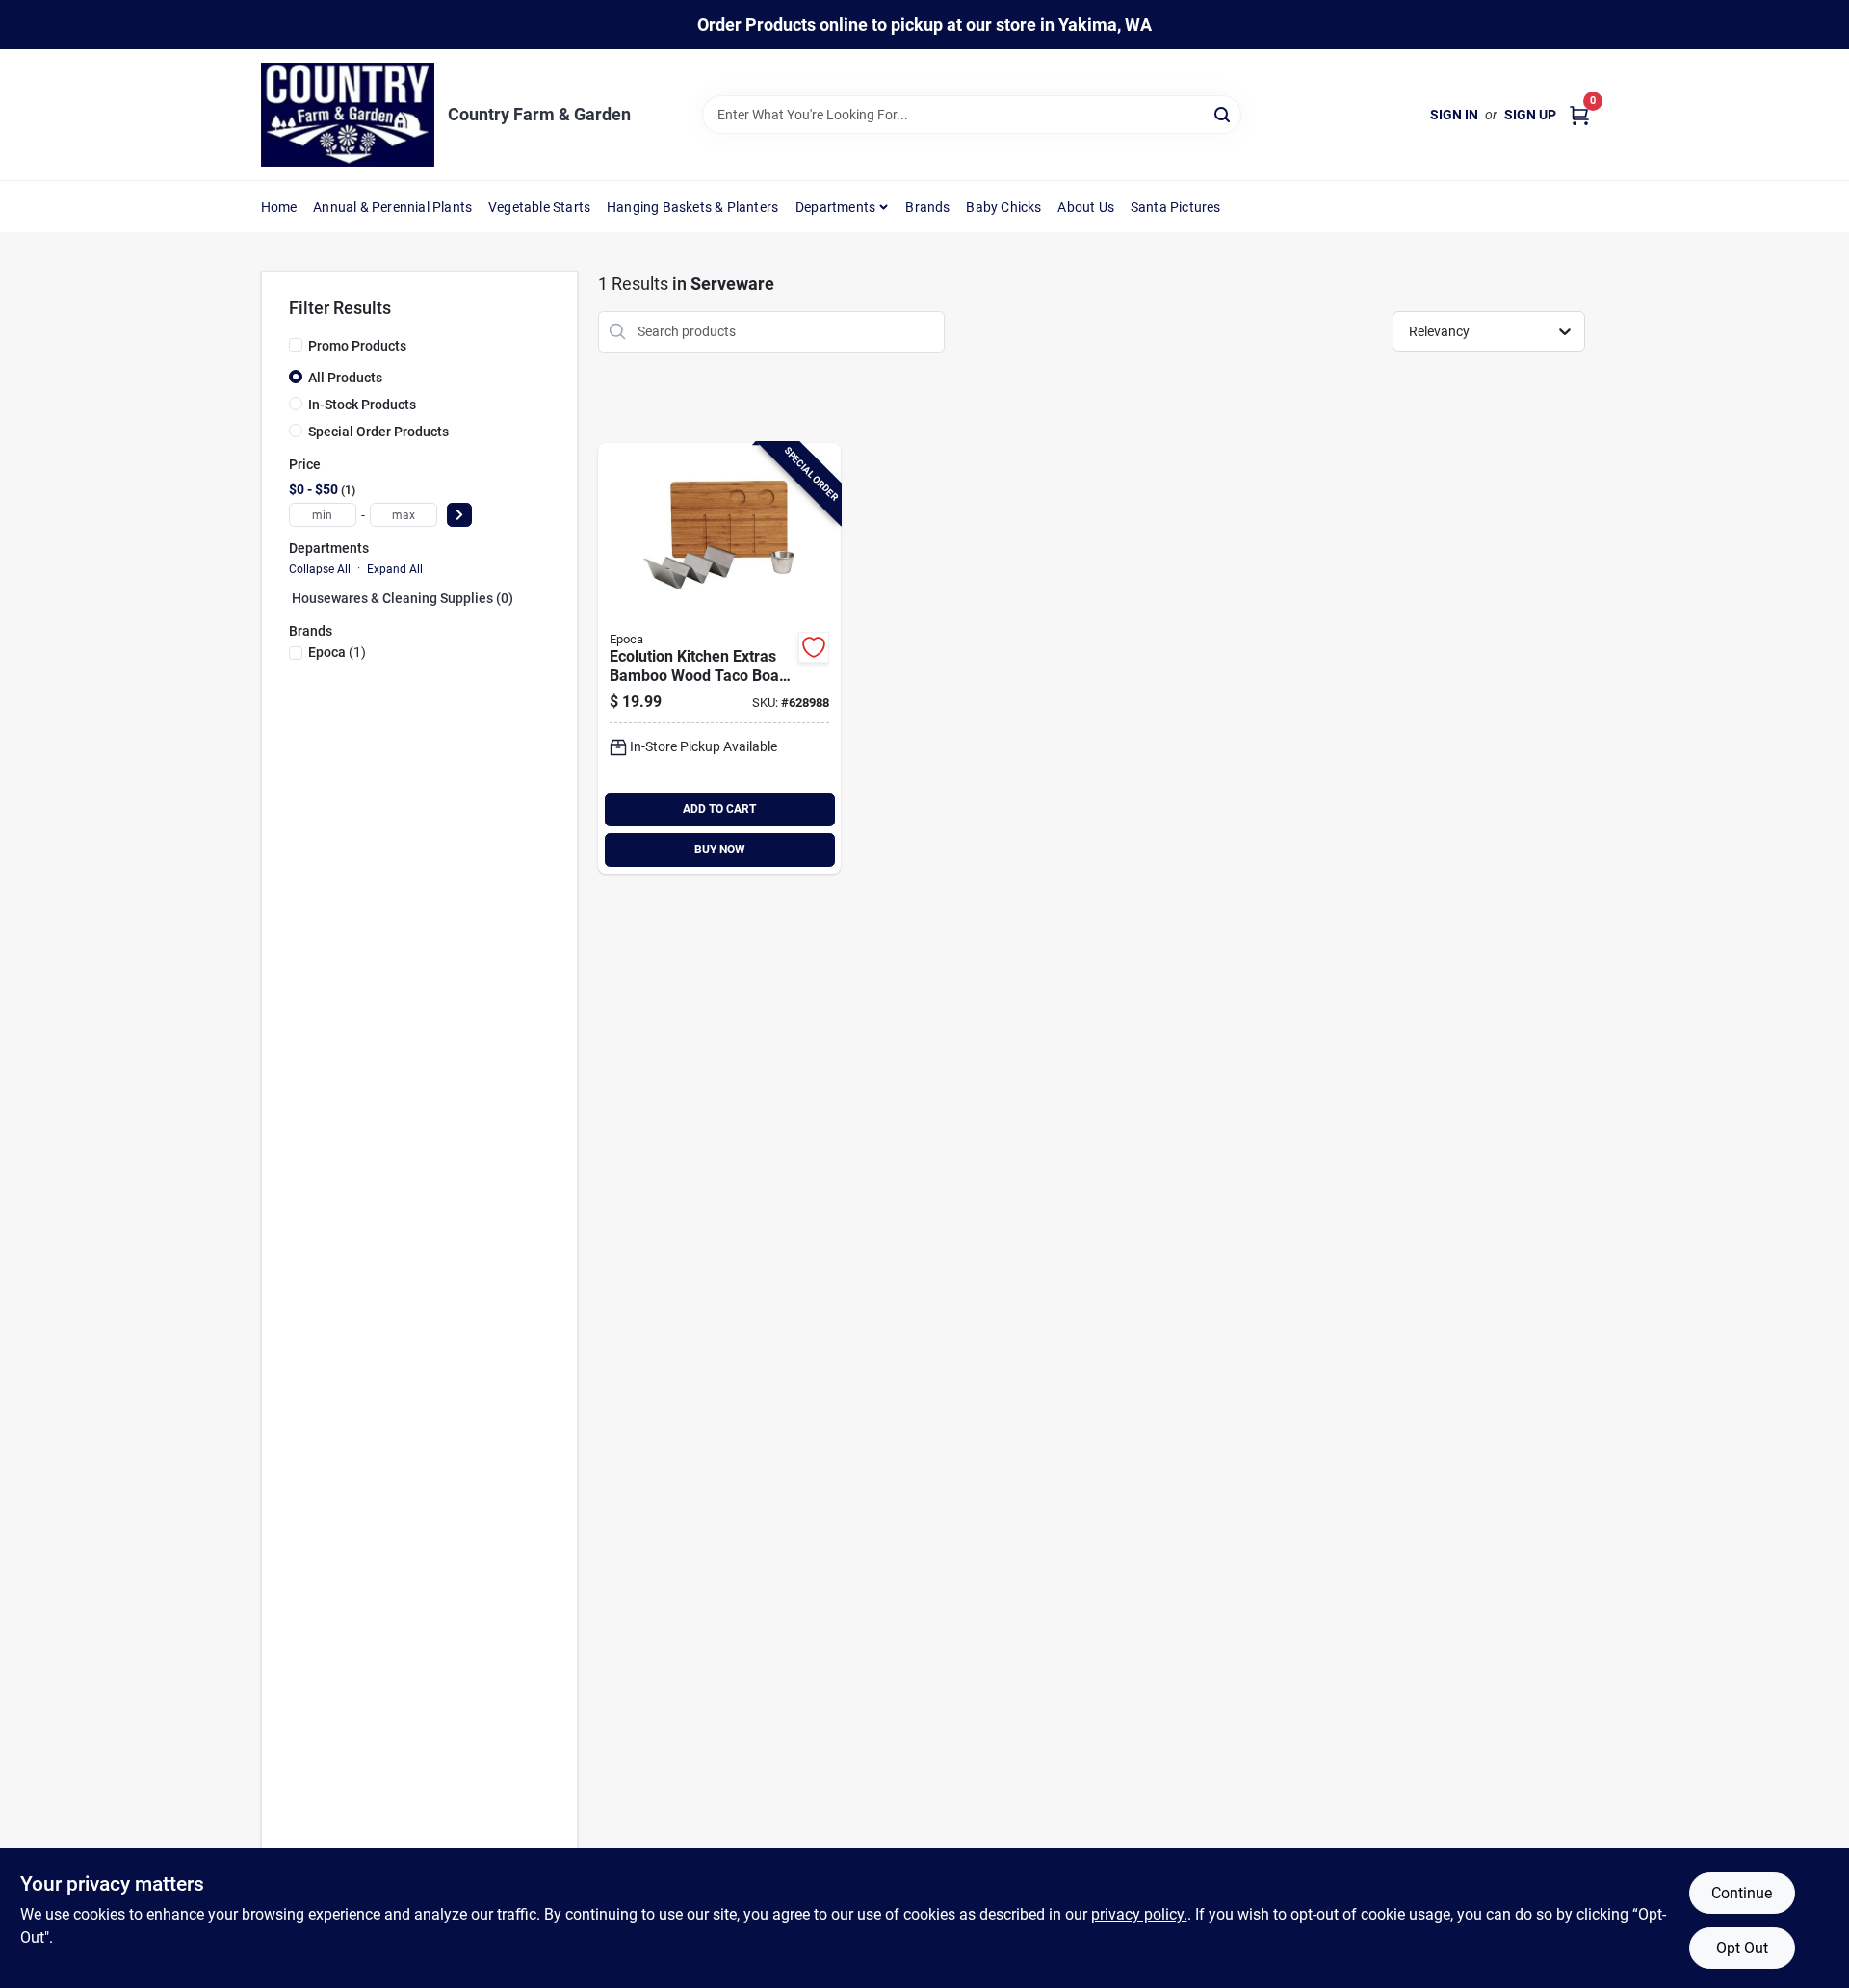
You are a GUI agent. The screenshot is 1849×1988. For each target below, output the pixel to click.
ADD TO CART (719, 809)
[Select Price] (459, 515)
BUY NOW (720, 850)
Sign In (1454, 115)
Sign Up (1530, 115)
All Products (345, 378)
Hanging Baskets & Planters (692, 207)
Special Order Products (378, 432)
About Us (1086, 207)
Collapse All (320, 569)
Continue (1742, 1893)
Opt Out (1742, 1948)
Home (279, 207)
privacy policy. (1139, 1914)
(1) (337, 652)
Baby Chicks (1003, 207)
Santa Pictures (1176, 207)
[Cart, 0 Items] (1579, 115)
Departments (835, 207)
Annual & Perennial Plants (392, 207)
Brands (927, 207)
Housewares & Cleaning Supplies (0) (403, 598)
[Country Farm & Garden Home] (348, 115)
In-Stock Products (362, 405)
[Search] (1224, 113)
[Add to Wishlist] (814, 647)
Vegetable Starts (539, 207)
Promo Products (357, 346)
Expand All (395, 569)
